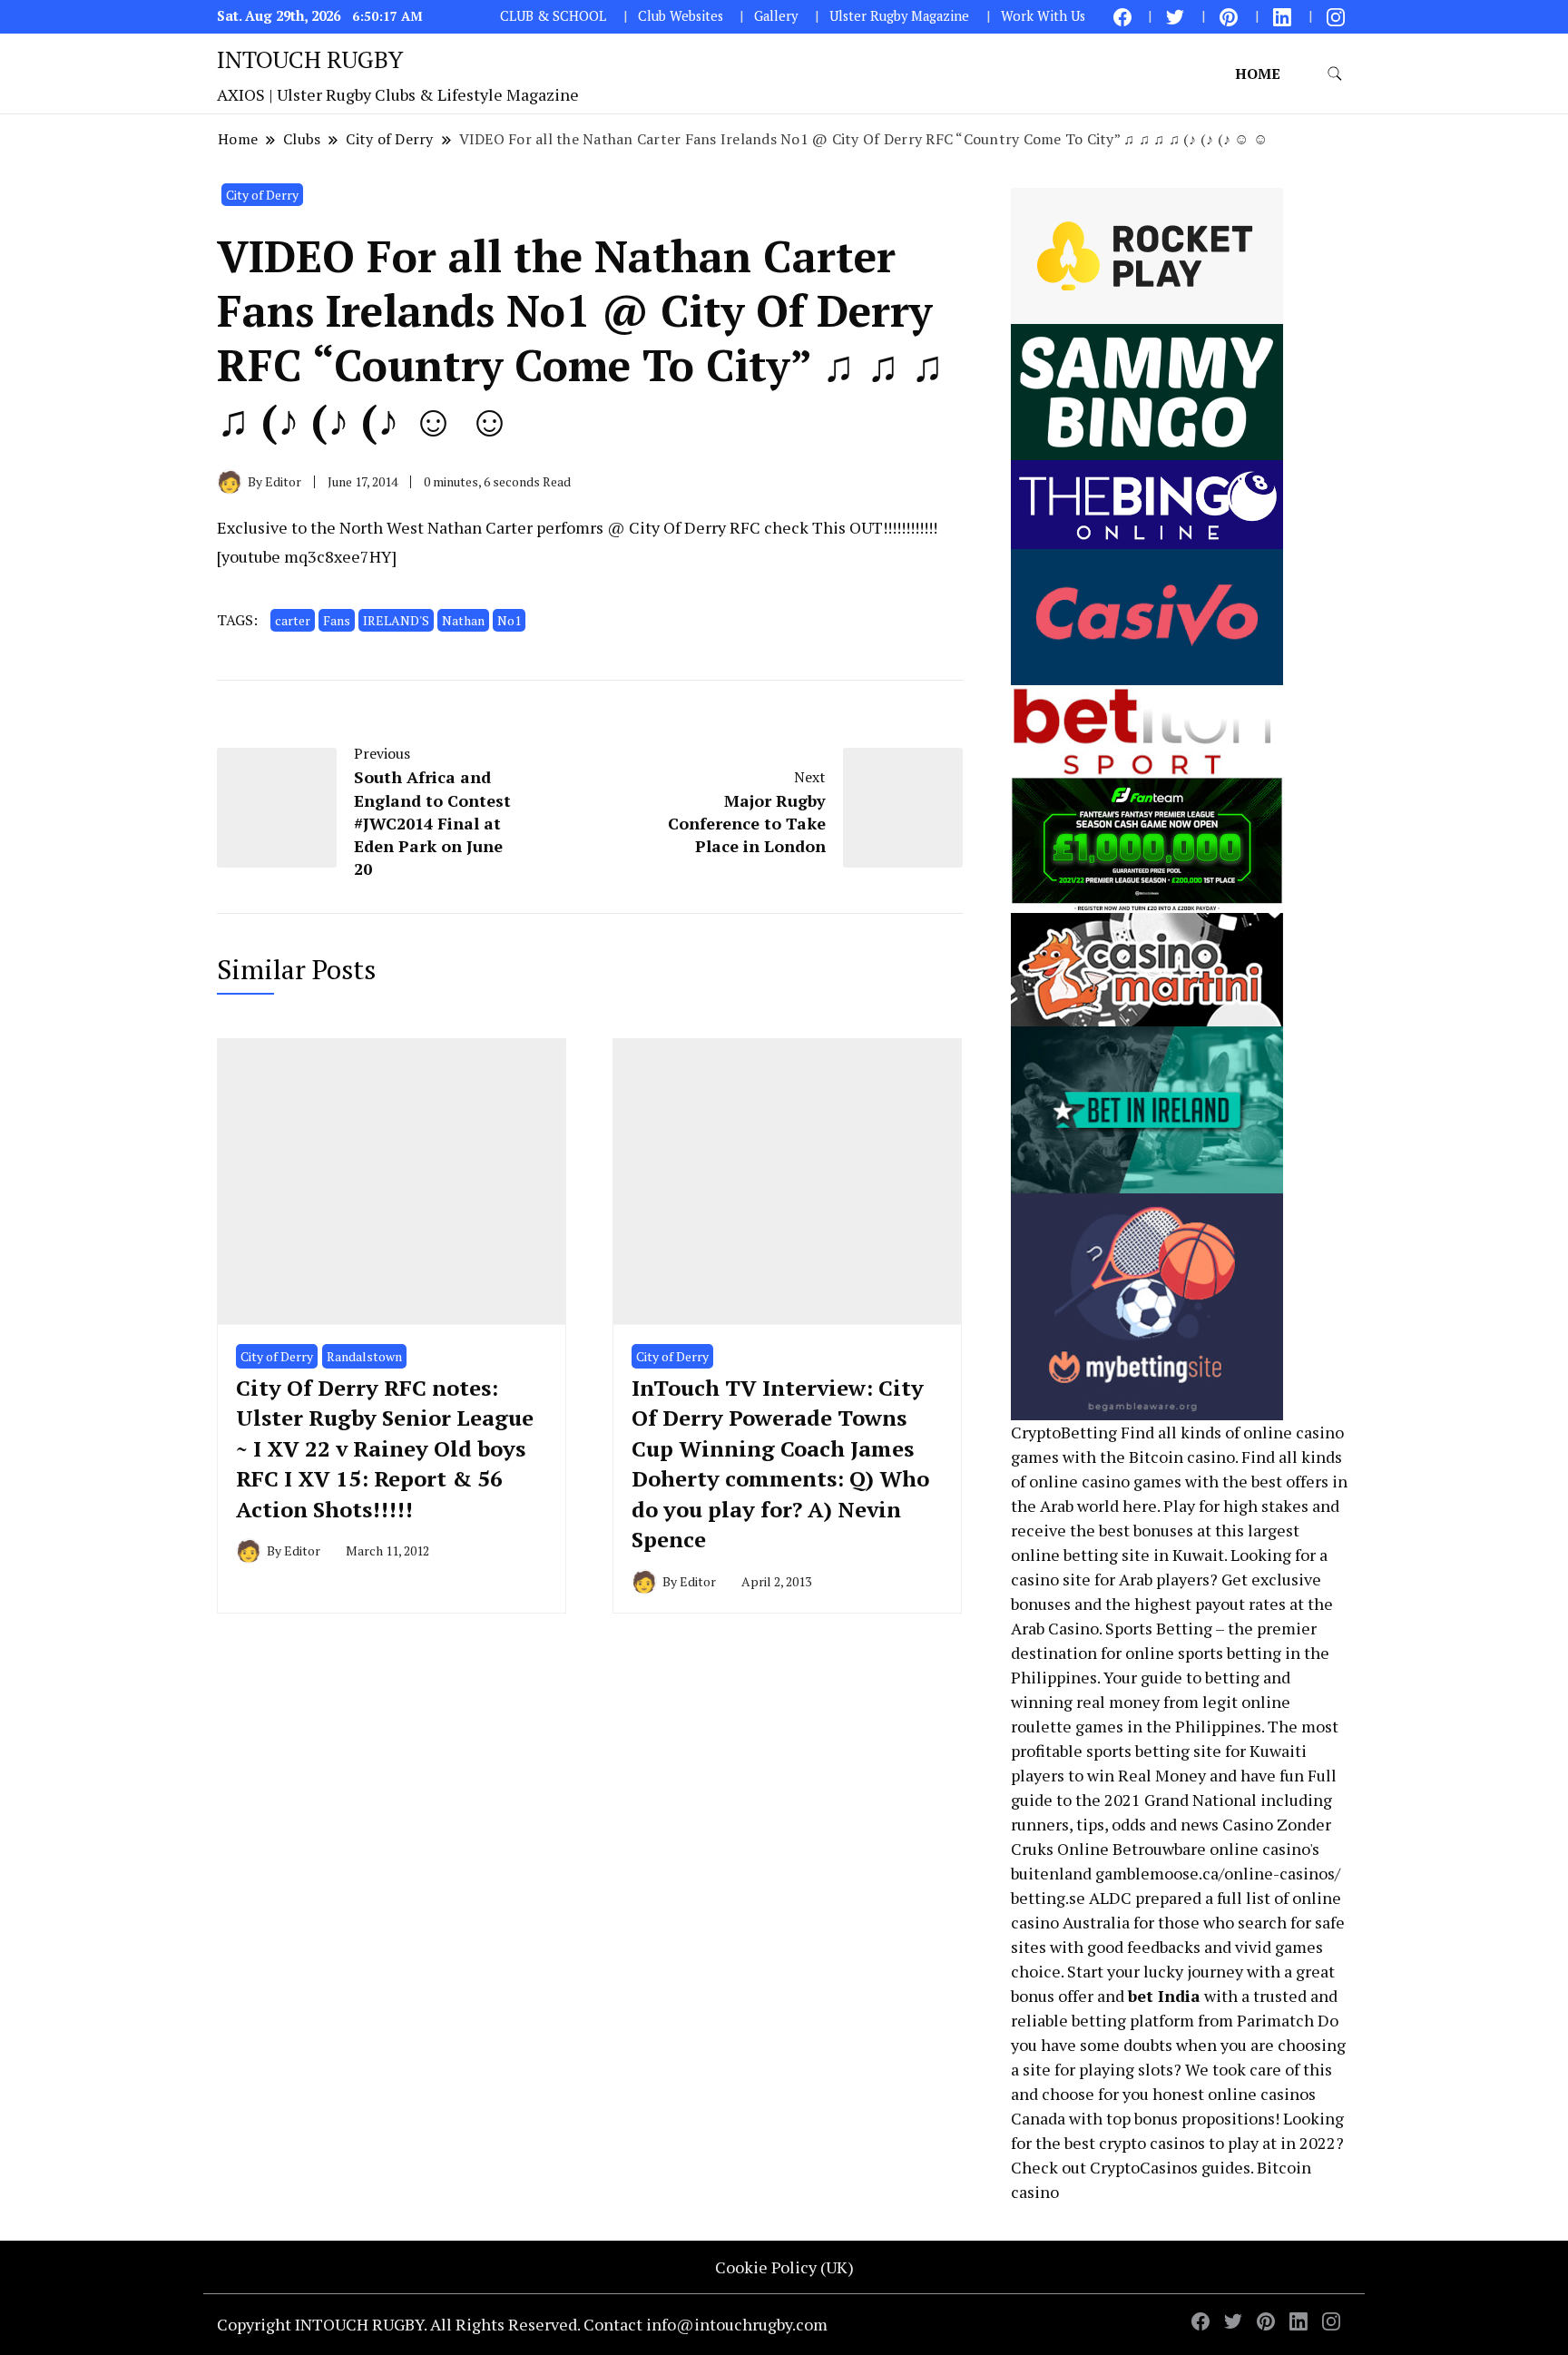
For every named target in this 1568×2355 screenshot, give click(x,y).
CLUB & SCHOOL (553, 16)
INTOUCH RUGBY (310, 59)
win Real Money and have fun (1196, 1775)
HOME (1258, 74)
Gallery (776, 16)
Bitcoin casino (1182, 1457)
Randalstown (364, 1356)
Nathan (463, 620)
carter (293, 620)
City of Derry (262, 195)
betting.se (1048, 1898)
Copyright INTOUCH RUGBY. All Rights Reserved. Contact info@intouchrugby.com (522, 2324)
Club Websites (681, 16)
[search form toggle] (1335, 74)
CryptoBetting (1064, 1432)
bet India (1164, 1996)
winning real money (1085, 1702)
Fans (337, 620)
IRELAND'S (396, 620)
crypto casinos (1152, 2143)
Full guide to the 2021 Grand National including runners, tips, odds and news (1174, 1800)
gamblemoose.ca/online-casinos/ (1218, 1873)
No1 (509, 620)
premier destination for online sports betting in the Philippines (1170, 1653)
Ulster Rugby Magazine (899, 16)
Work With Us (1043, 16)
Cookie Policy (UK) (784, 2267)
